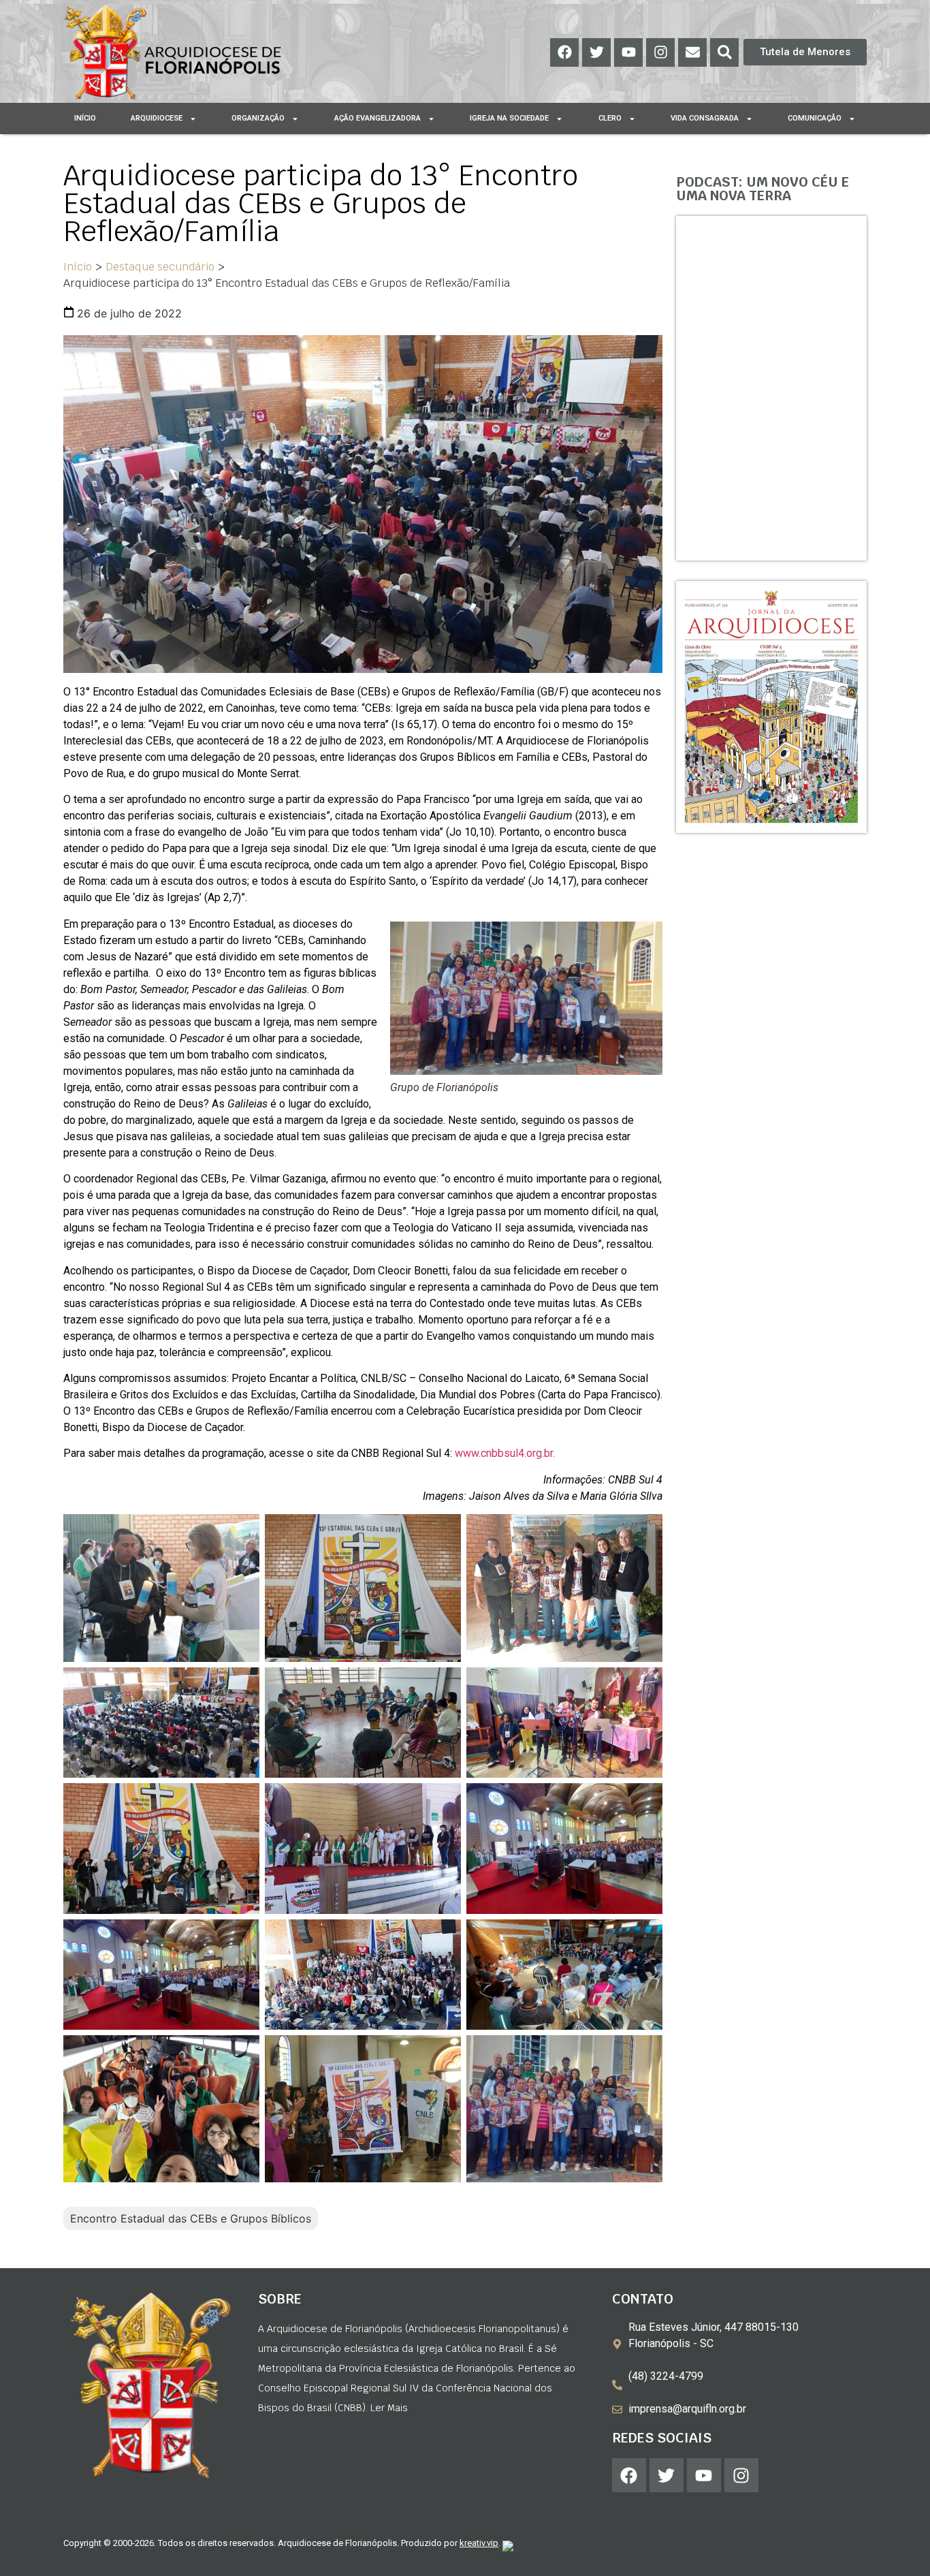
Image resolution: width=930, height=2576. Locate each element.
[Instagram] (660, 52)
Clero (610, 118)
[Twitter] (596, 52)
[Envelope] (692, 52)
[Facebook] (564, 52)
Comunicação (815, 118)
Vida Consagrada (705, 118)
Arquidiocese (157, 118)
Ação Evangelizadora (378, 118)
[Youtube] (628, 52)
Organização (258, 118)
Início (85, 118)
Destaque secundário (160, 267)
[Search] (724, 52)
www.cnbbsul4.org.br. (505, 1453)
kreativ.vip (479, 2543)
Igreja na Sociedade (509, 118)
